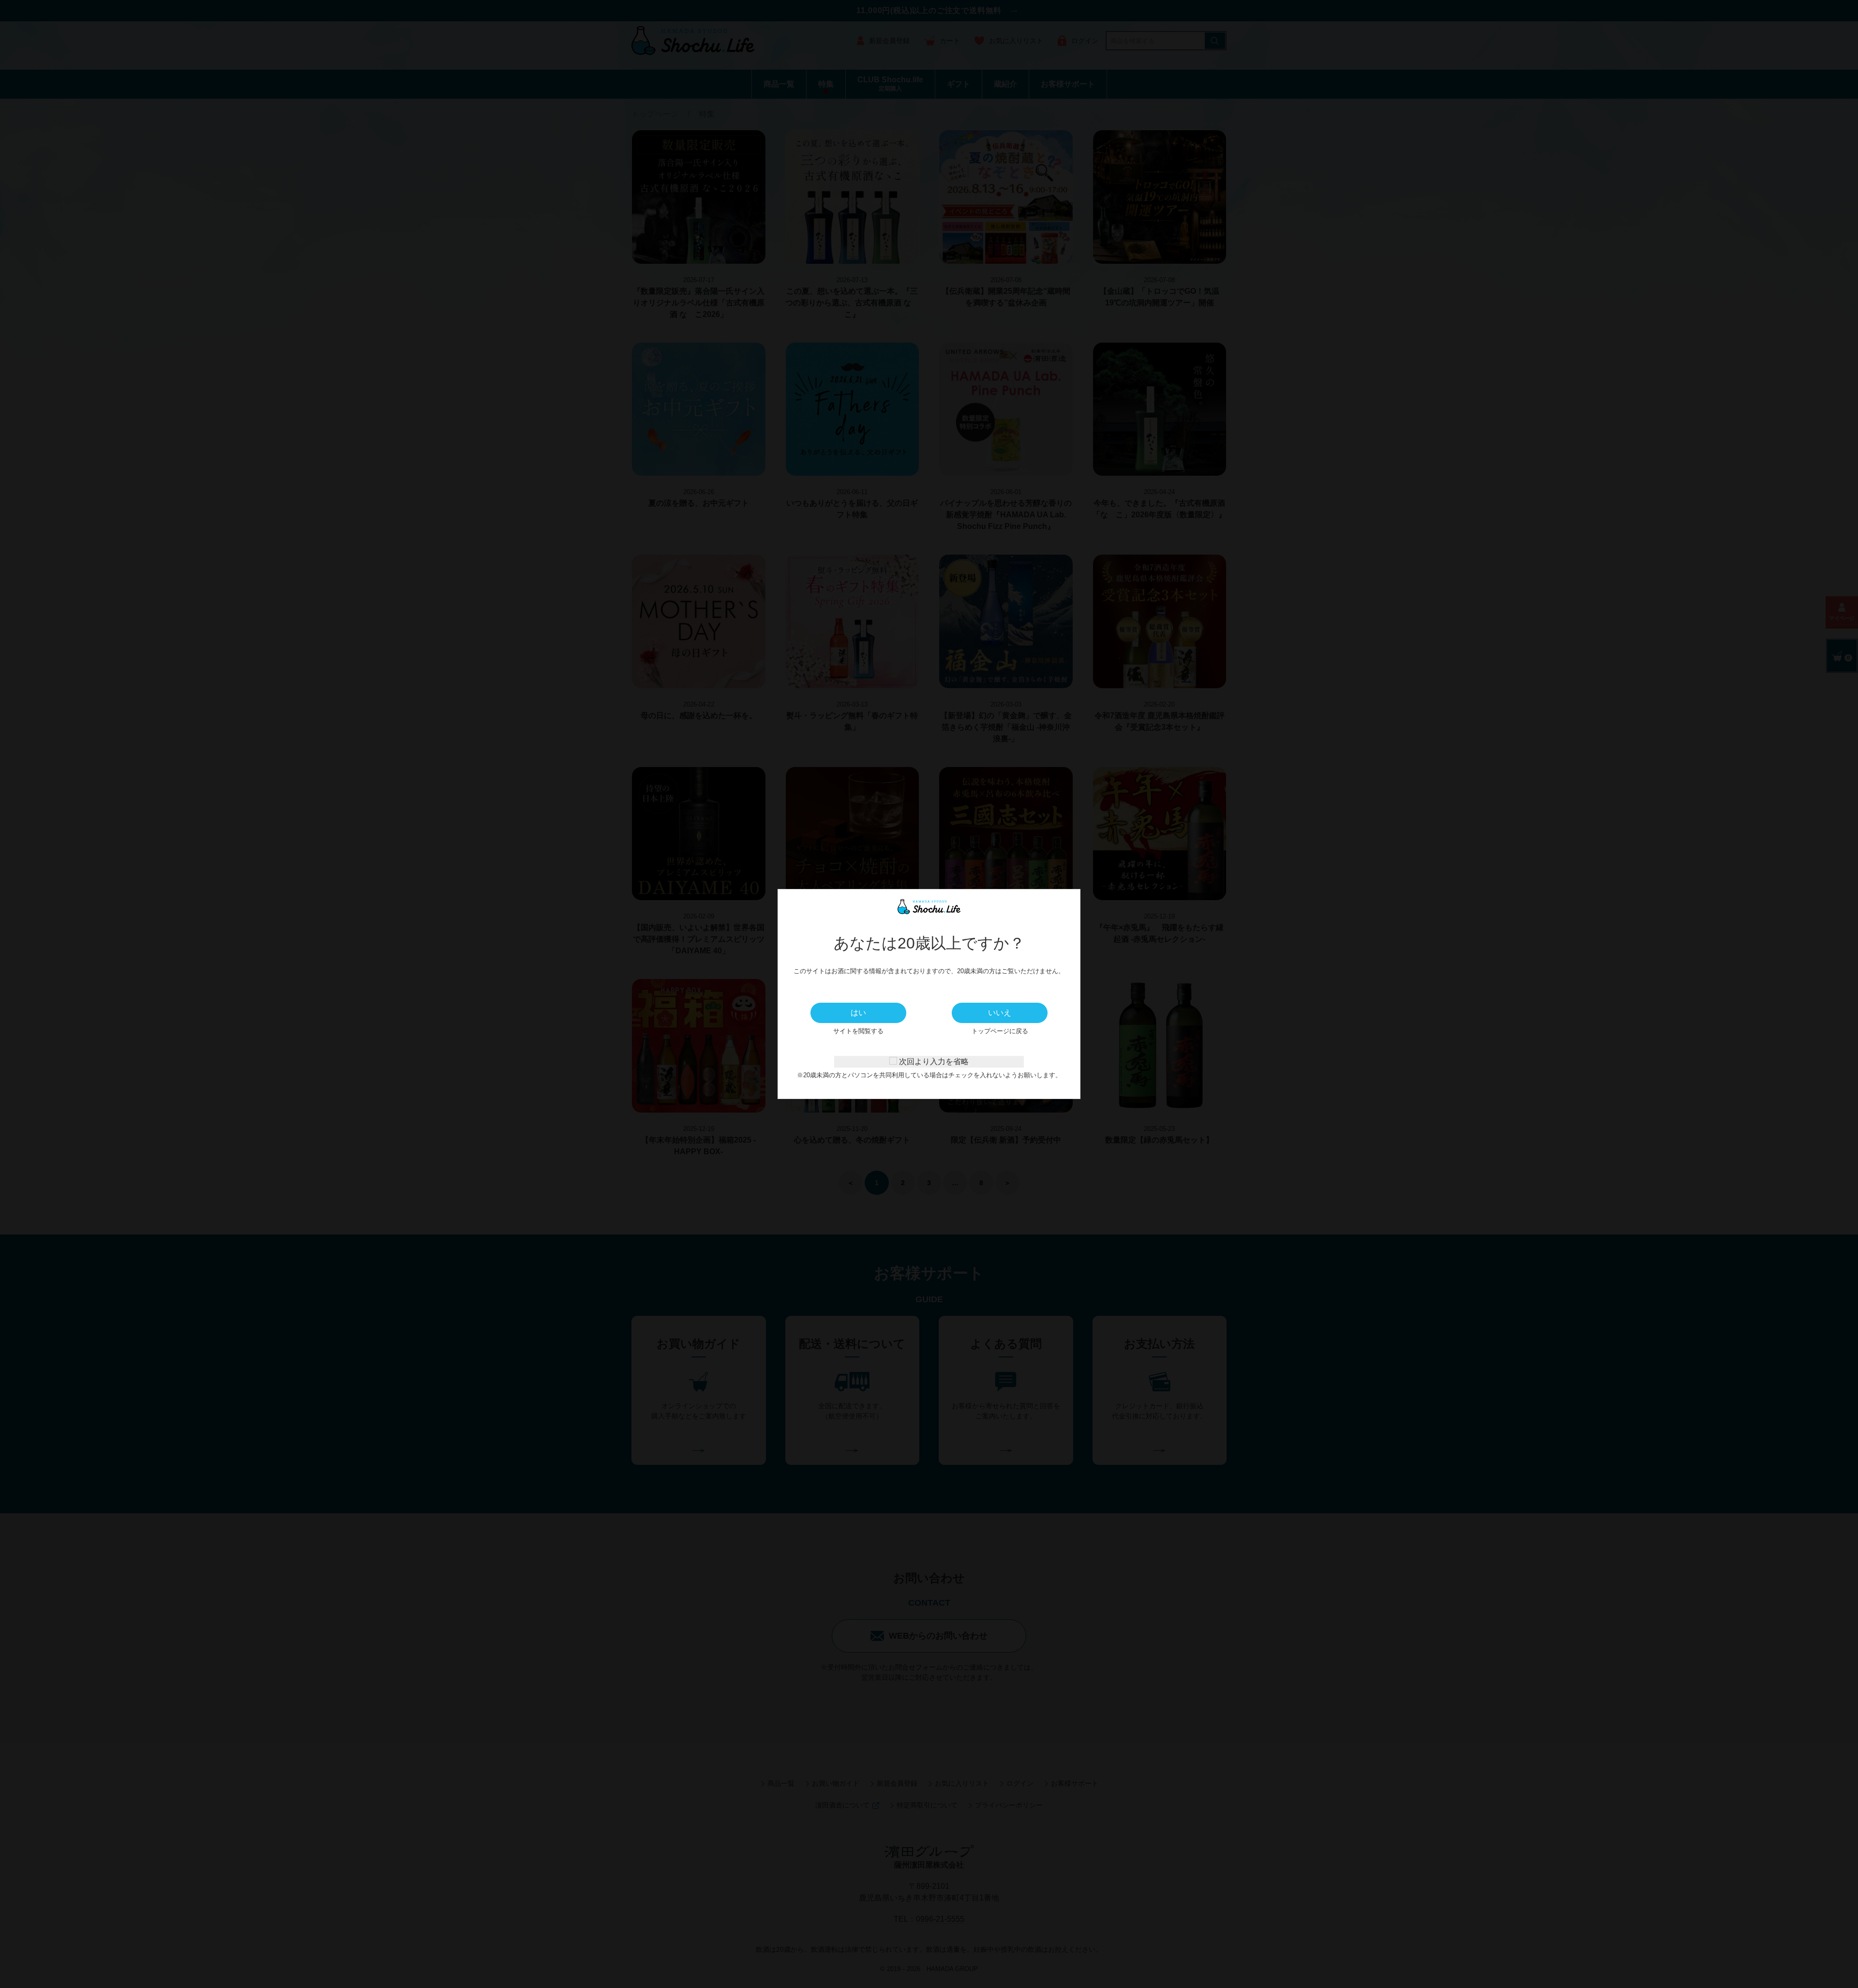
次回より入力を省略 (933, 1062)
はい (858, 1013)
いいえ (1000, 1013)
